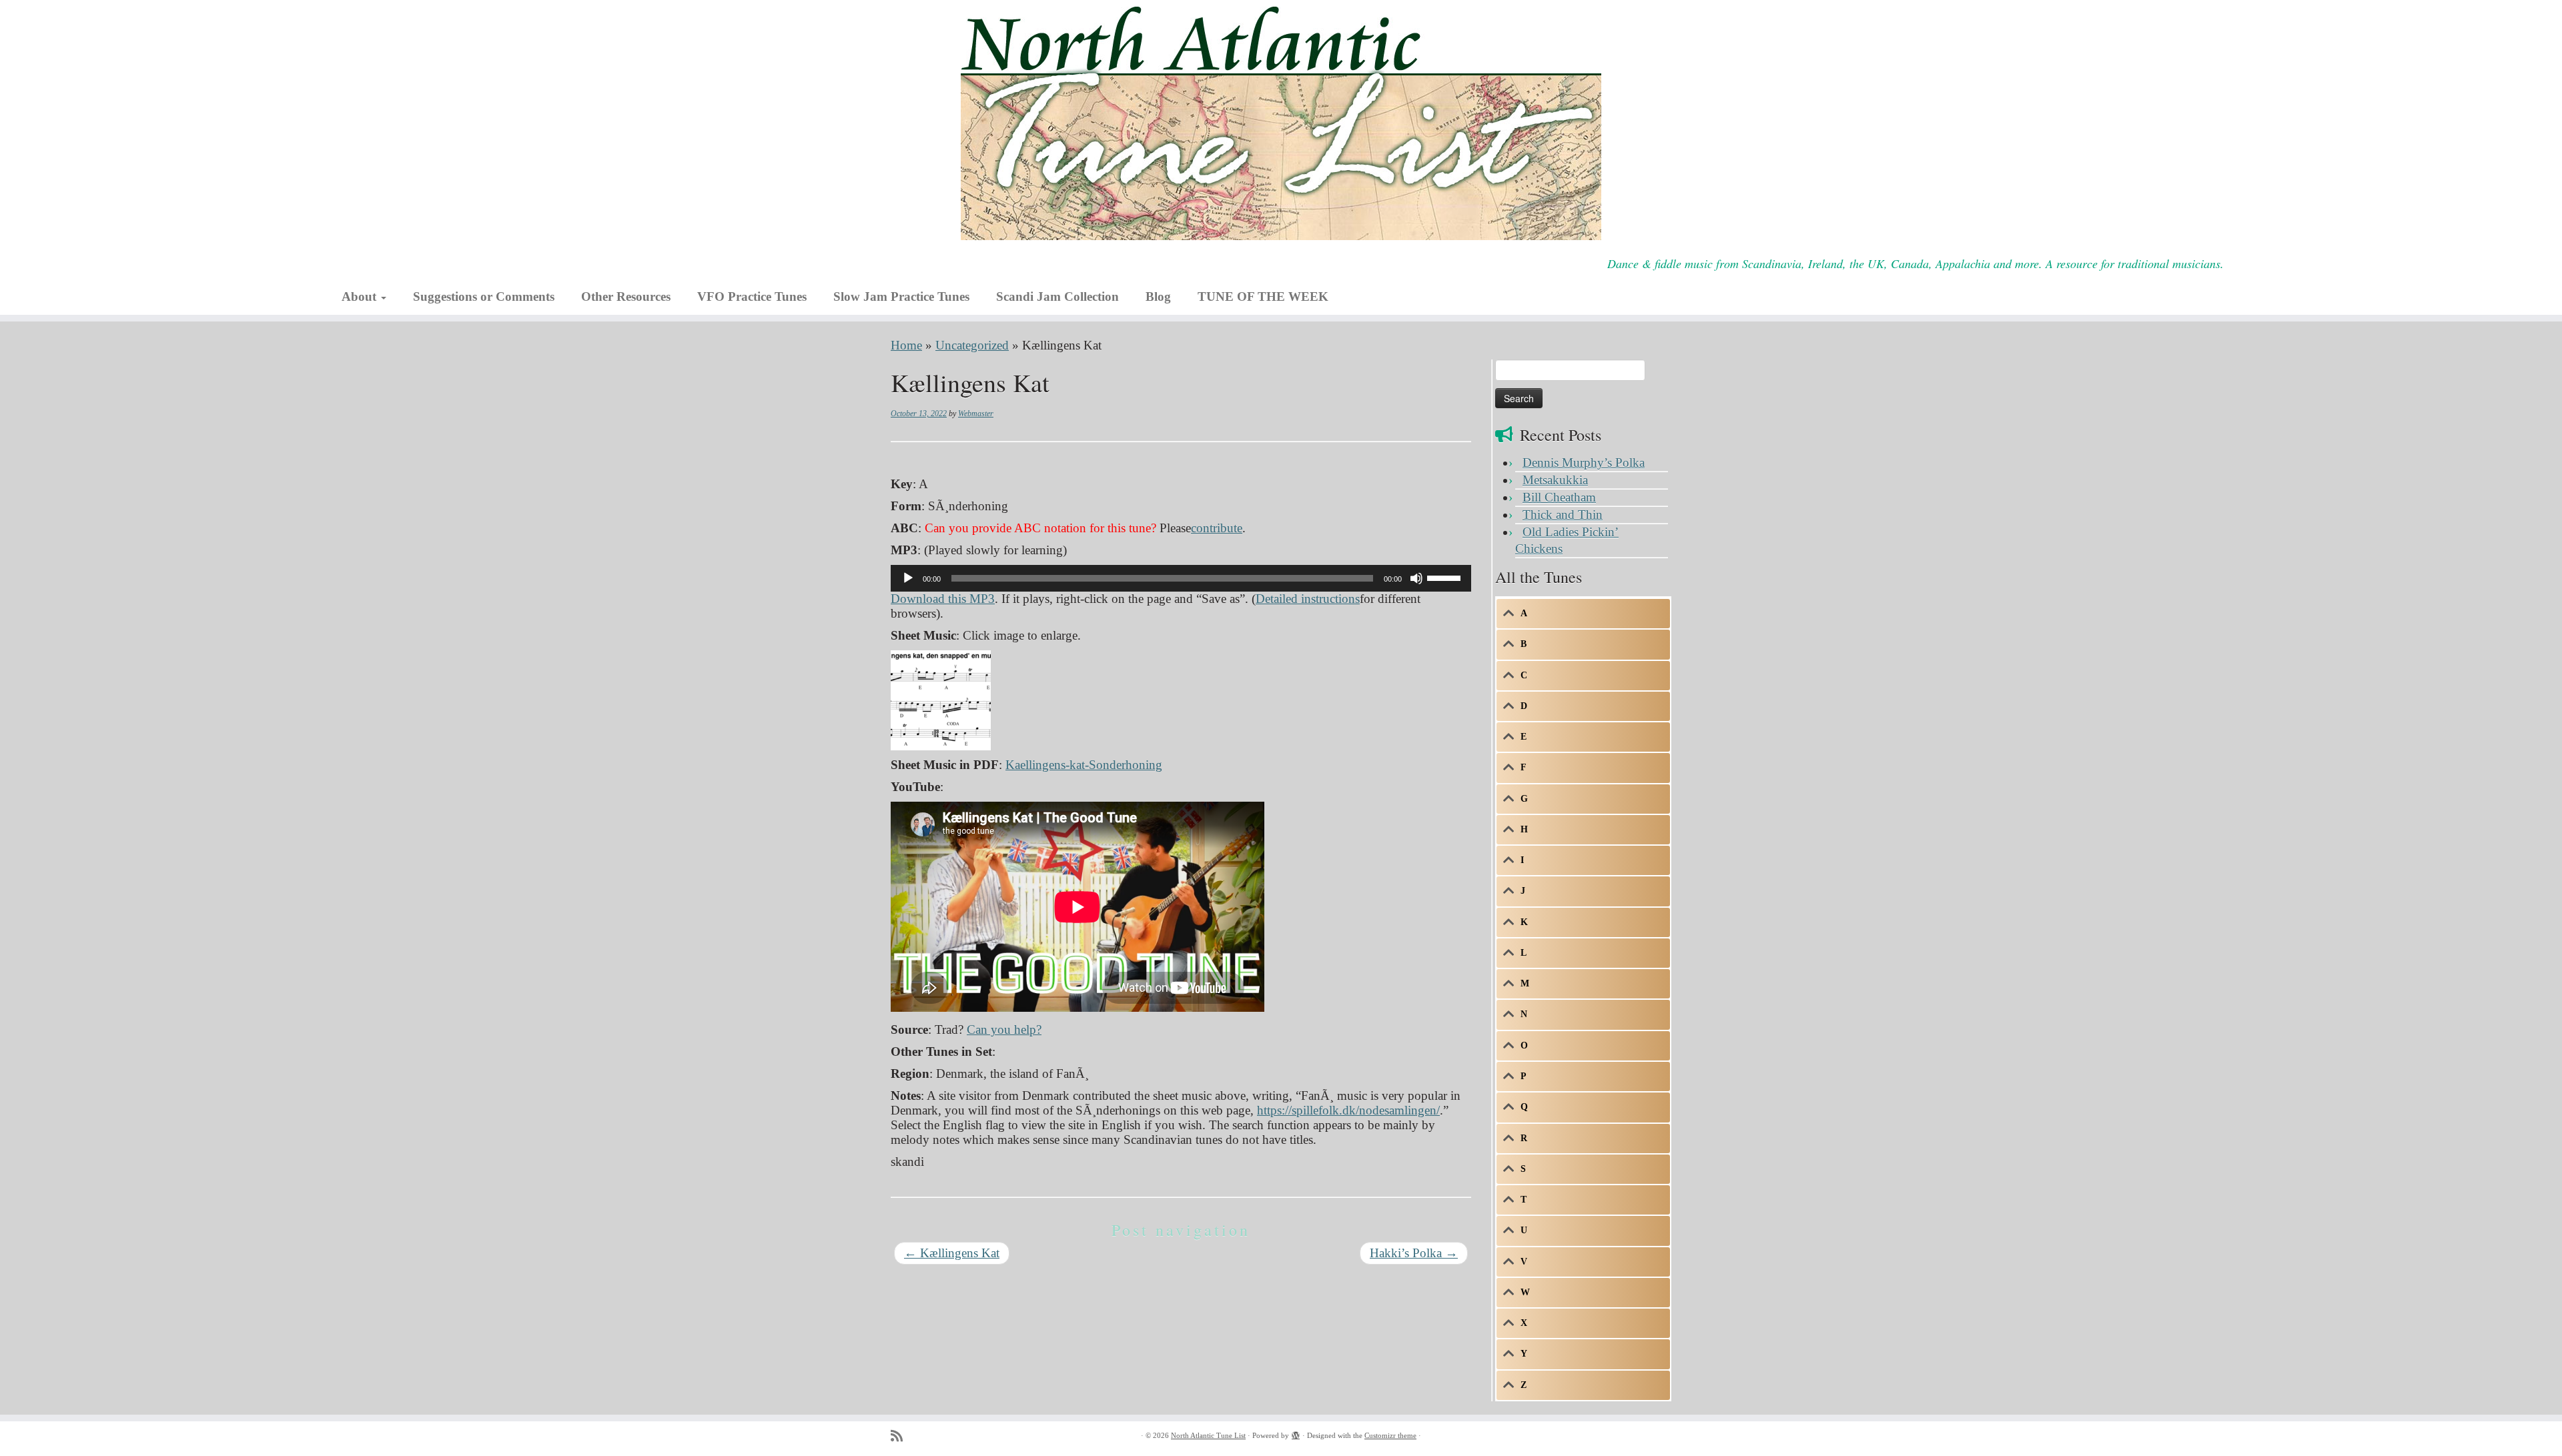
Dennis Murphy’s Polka (1584, 463)
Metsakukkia (1555, 480)
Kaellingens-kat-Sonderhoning (1084, 765)
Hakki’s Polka (1414, 1253)
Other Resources (626, 296)
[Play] (908, 578)
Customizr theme (1390, 1435)
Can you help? (1004, 1029)
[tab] (1583, 614)
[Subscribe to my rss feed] (901, 1436)
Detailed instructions (1308, 599)
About (361, 296)
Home (906, 345)
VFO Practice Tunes (752, 296)
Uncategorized (972, 345)
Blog (1158, 296)
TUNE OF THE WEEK (1263, 296)
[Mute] (1416, 578)
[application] (1181, 578)
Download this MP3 (943, 599)
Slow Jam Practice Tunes (901, 296)
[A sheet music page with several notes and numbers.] (941, 699)
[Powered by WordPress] (1296, 1433)
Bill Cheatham (1559, 497)
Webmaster (976, 414)
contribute (1217, 528)
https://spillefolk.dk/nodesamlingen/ (1348, 1110)
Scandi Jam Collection (1057, 296)
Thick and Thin (1563, 515)
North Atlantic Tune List (1208, 1435)
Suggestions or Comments (484, 296)
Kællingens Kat (952, 1253)
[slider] (1446, 577)
